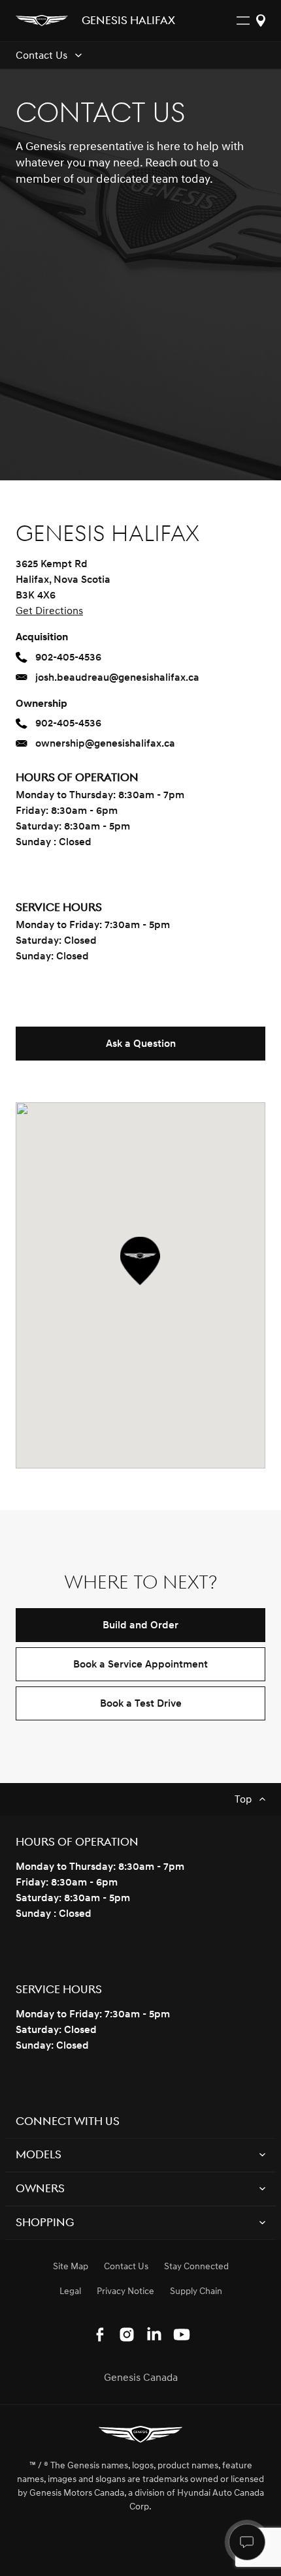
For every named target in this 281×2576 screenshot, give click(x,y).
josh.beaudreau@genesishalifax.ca (117, 677)
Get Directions (49, 611)
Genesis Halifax (128, 22)
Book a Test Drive (141, 1703)
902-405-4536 (68, 657)
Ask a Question (141, 1044)
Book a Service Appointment (140, 1664)
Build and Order (140, 1625)
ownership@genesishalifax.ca (105, 743)
